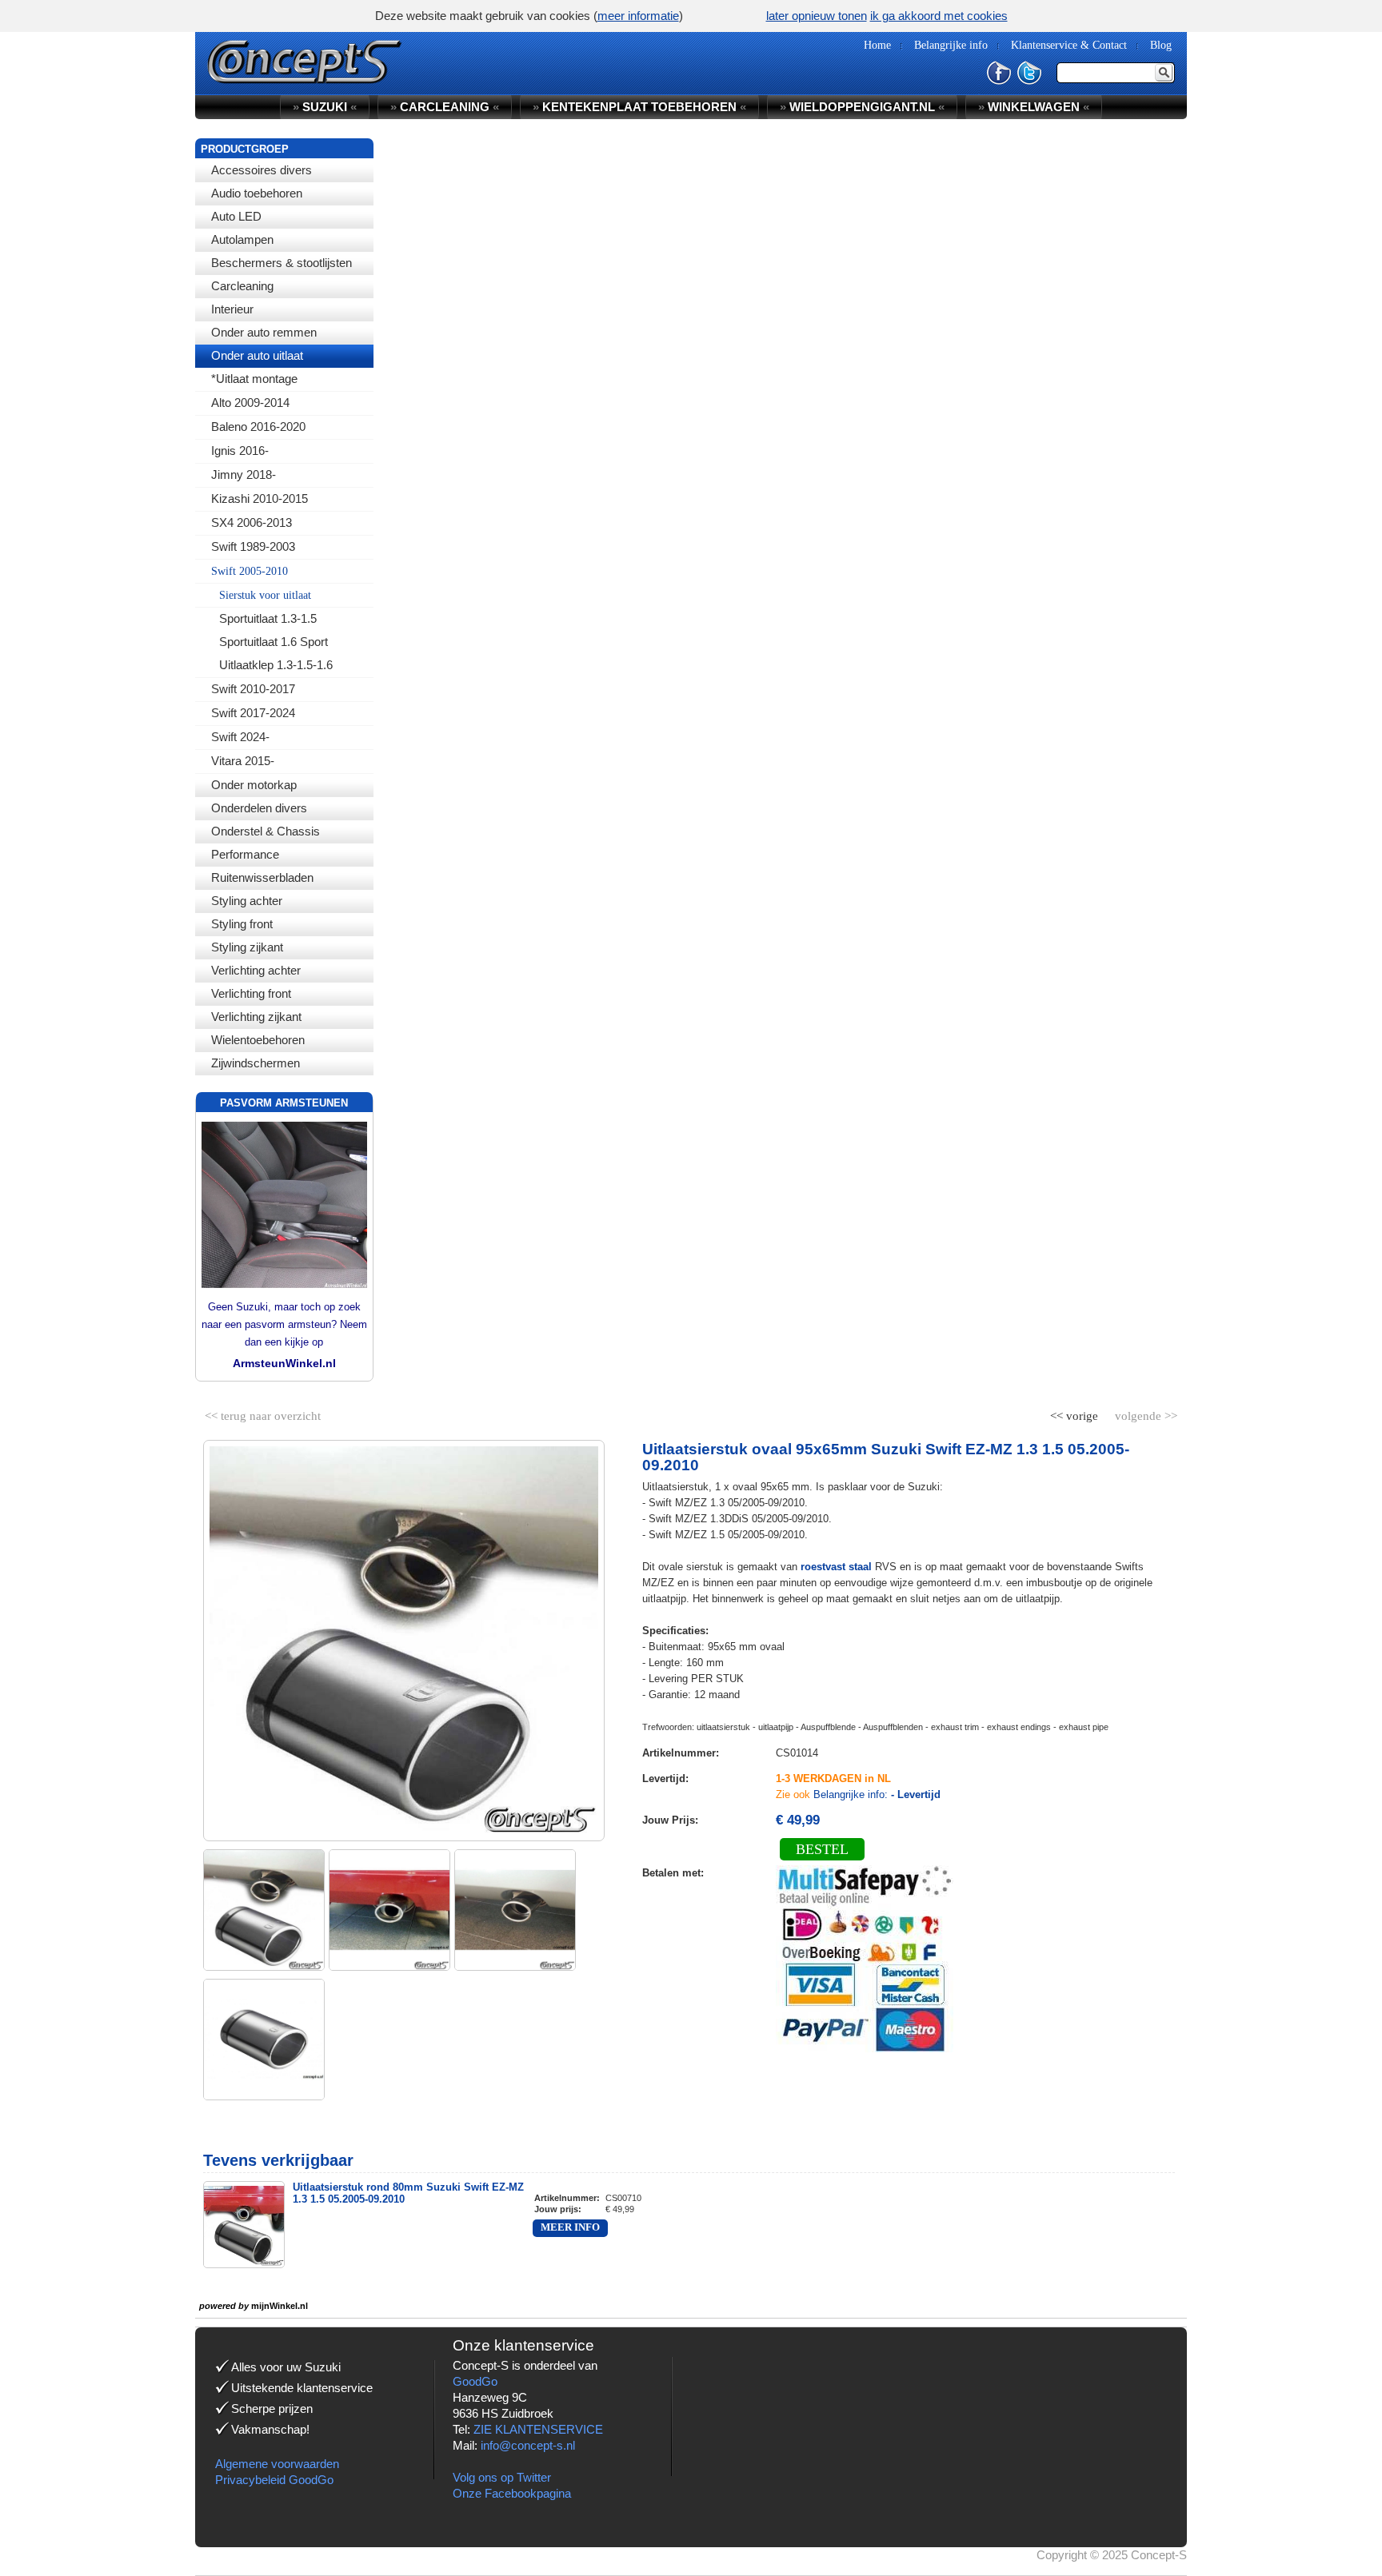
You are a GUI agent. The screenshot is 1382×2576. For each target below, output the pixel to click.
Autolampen (242, 239)
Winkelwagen (1034, 107)
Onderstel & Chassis (266, 831)
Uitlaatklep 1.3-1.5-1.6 (276, 665)
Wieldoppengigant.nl (862, 107)
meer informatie (638, 16)
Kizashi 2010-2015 (260, 498)
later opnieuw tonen (817, 16)
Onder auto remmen (264, 332)
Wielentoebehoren (258, 1040)
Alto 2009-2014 (250, 403)
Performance (245, 854)
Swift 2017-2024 (253, 713)
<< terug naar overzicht (263, 1413)
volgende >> (1144, 1413)
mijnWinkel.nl (280, 2306)
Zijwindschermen (256, 1063)
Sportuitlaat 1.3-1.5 (268, 618)
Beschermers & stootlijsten (282, 263)
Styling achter (247, 901)
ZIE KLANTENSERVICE (538, 2429)
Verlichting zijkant (256, 1017)
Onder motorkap (254, 785)
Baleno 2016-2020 (258, 427)
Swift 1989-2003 (253, 546)
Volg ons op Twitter (502, 2477)
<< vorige (1076, 1413)
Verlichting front (251, 993)
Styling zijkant (247, 947)
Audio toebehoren (257, 193)
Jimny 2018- (244, 475)
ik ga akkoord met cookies (939, 16)
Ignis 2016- (240, 451)
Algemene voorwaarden (277, 2464)
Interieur (232, 309)
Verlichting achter (256, 970)
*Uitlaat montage (254, 379)
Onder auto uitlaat (257, 355)
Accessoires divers (262, 170)
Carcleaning (242, 286)
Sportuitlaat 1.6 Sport (274, 642)
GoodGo (475, 2381)
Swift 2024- (240, 737)
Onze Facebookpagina (512, 2493)
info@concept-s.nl (528, 2445)
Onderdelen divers (259, 808)
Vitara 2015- (243, 761)
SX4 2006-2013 (252, 522)
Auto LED (236, 216)
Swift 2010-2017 (253, 689)
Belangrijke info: (877, 1794)
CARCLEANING (445, 107)
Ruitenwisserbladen (262, 877)
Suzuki (325, 107)
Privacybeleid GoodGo (274, 2480)
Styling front (242, 924)
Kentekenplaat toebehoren (639, 107)
